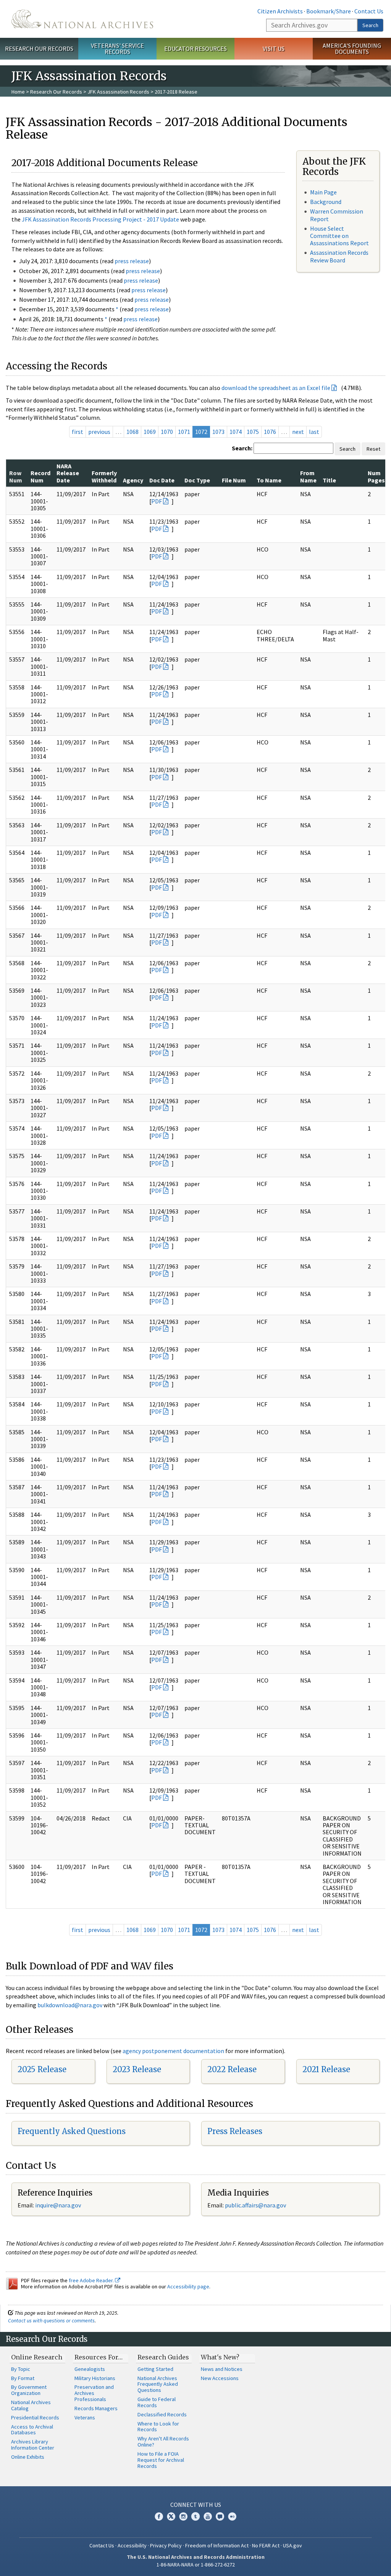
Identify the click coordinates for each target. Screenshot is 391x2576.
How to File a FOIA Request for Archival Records (161, 2460)
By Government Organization (29, 2390)
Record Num (40, 476)
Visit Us (274, 49)
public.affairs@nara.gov (255, 2205)
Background (326, 202)
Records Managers (96, 2408)
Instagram (183, 2516)
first (78, 432)
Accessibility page (188, 2286)
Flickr (232, 2516)
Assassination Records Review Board (339, 256)
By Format (23, 2378)
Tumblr (195, 2516)
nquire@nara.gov (59, 2205)
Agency (133, 480)
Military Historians (95, 2378)
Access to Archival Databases (32, 2430)
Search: (242, 448)
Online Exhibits (28, 2457)
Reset (373, 449)
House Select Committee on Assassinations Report (339, 236)
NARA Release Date (68, 473)
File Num (234, 480)
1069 (150, 432)
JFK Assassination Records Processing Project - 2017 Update (100, 219)
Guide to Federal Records (157, 2402)
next (298, 432)
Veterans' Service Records (117, 49)
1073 (218, 432)
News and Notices (222, 2369)
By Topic (21, 2369)
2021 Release (326, 2069)
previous (99, 432)
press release (132, 261)
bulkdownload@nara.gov (70, 2005)
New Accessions (220, 2378)
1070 (167, 432)
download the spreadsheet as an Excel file (276, 388)
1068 (132, 432)
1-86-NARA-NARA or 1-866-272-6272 (196, 2565)
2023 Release (137, 2069)
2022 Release (232, 2069)
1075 (253, 432)
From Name (308, 476)
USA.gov (292, 2545)
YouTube (208, 2516)
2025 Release (42, 2069)
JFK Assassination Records (118, 92)
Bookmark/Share (329, 11)
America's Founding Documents (352, 49)
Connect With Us (196, 2505)
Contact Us (369, 11)
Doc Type (197, 480)
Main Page (323, 192)
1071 (184, 432)
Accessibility (132, 2545)
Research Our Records (39, 49)
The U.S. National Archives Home (82, 19)
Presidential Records (35, 2417)
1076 (270, 432)
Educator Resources (195, 49)
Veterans (85, 2417)
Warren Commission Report (337, 215)
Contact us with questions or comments (51, 2320)
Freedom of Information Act (217, 2545)
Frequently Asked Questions (72, 2131)
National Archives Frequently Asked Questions (158, 2384)
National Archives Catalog (31, 2405)
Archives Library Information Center (33, 2445)
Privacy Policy (166, 2545)
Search (370, 25)
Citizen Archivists (280, 11)
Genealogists (90, 2369)
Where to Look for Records (158, 2427)
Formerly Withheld (104, 476)
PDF (157, 501)
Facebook (159, 2516)
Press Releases (235, 2131)
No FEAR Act (266, 2545)
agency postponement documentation (173, 2051)
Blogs (220, 2516)
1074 (236, 432)
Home (18, 92)
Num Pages (376, 476)
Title (329, 480)
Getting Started (155, 2369)
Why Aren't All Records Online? (163, 2442)
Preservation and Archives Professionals (94, 2393)
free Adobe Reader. (92, 2280)
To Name (269, 480)
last (314, 432)
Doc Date (162, 480)
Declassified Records (162, 2414)
